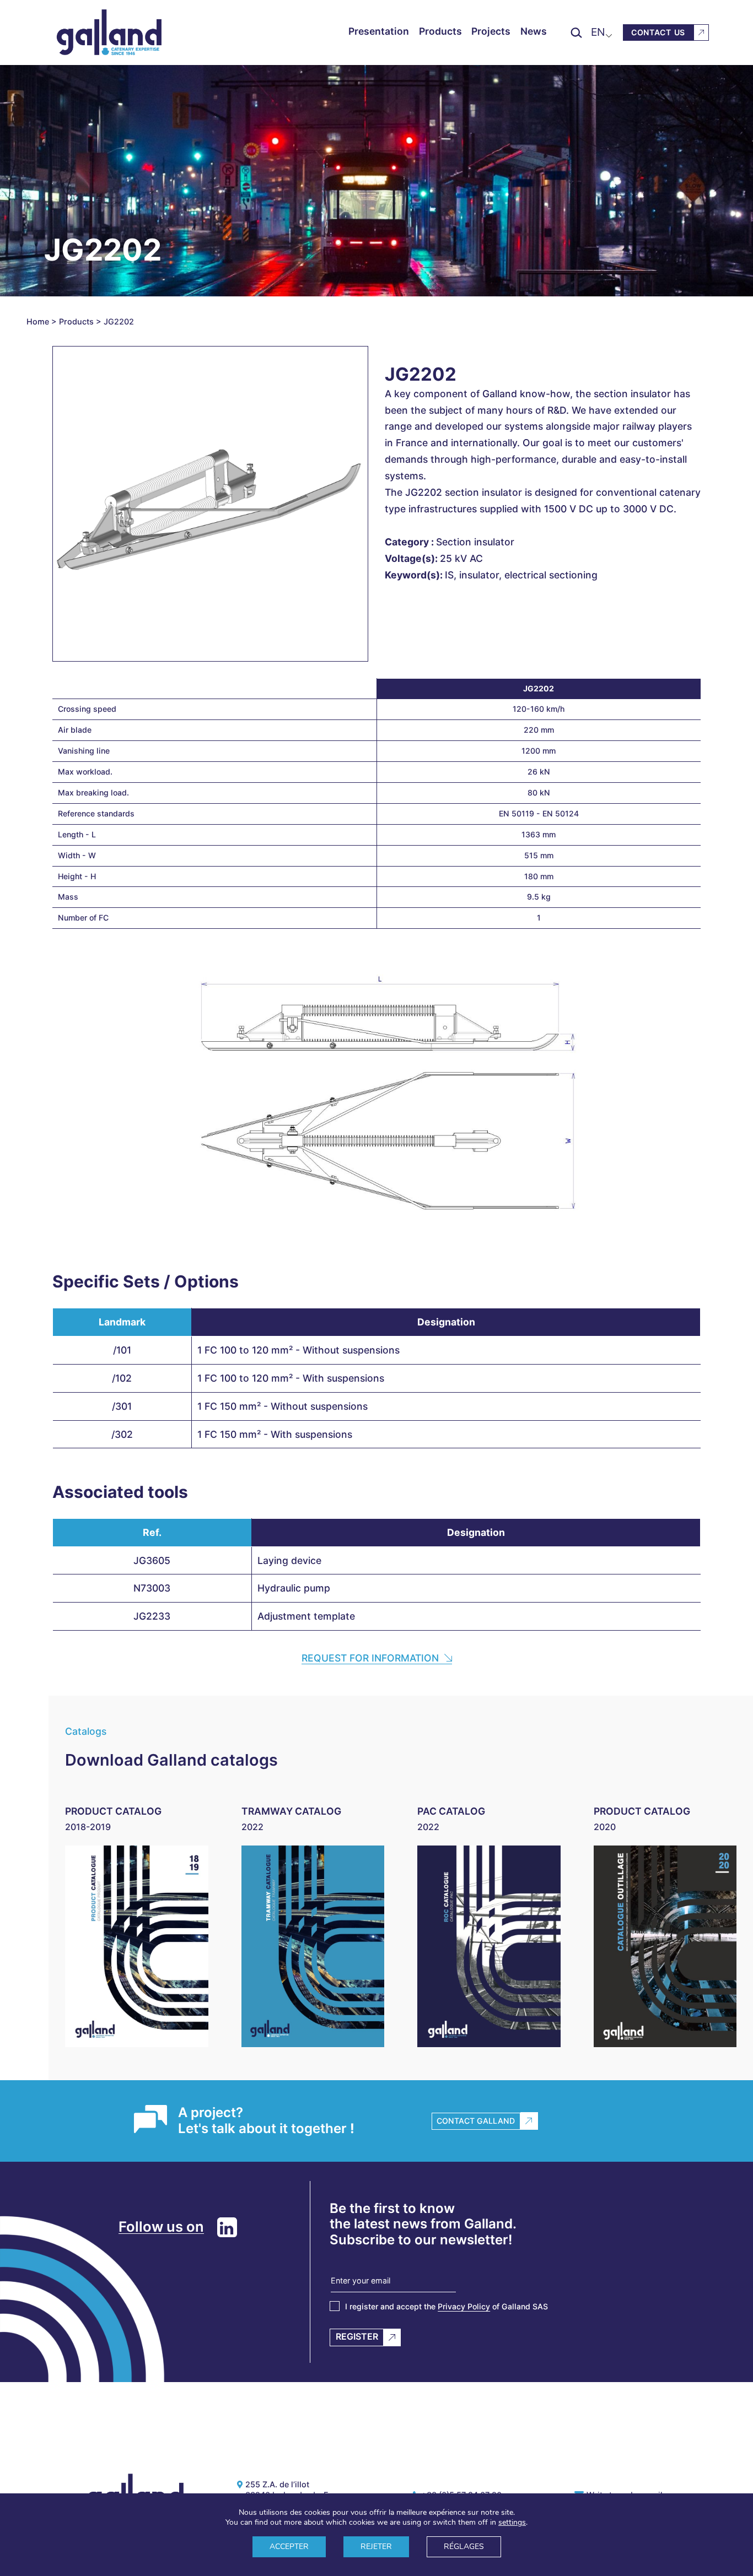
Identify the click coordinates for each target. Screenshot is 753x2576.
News (534, 31)
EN (598, 32)
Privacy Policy (464, 2306)
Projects (491, 31)
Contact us (658, 32)
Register (357, 2336)
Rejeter (376, 2547)
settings (512, 2523)
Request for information (370, 1658)
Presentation (379, 31)
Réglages (464, 2547)
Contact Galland (476, 2121)
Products (440, 31)
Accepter (289, 2547)
